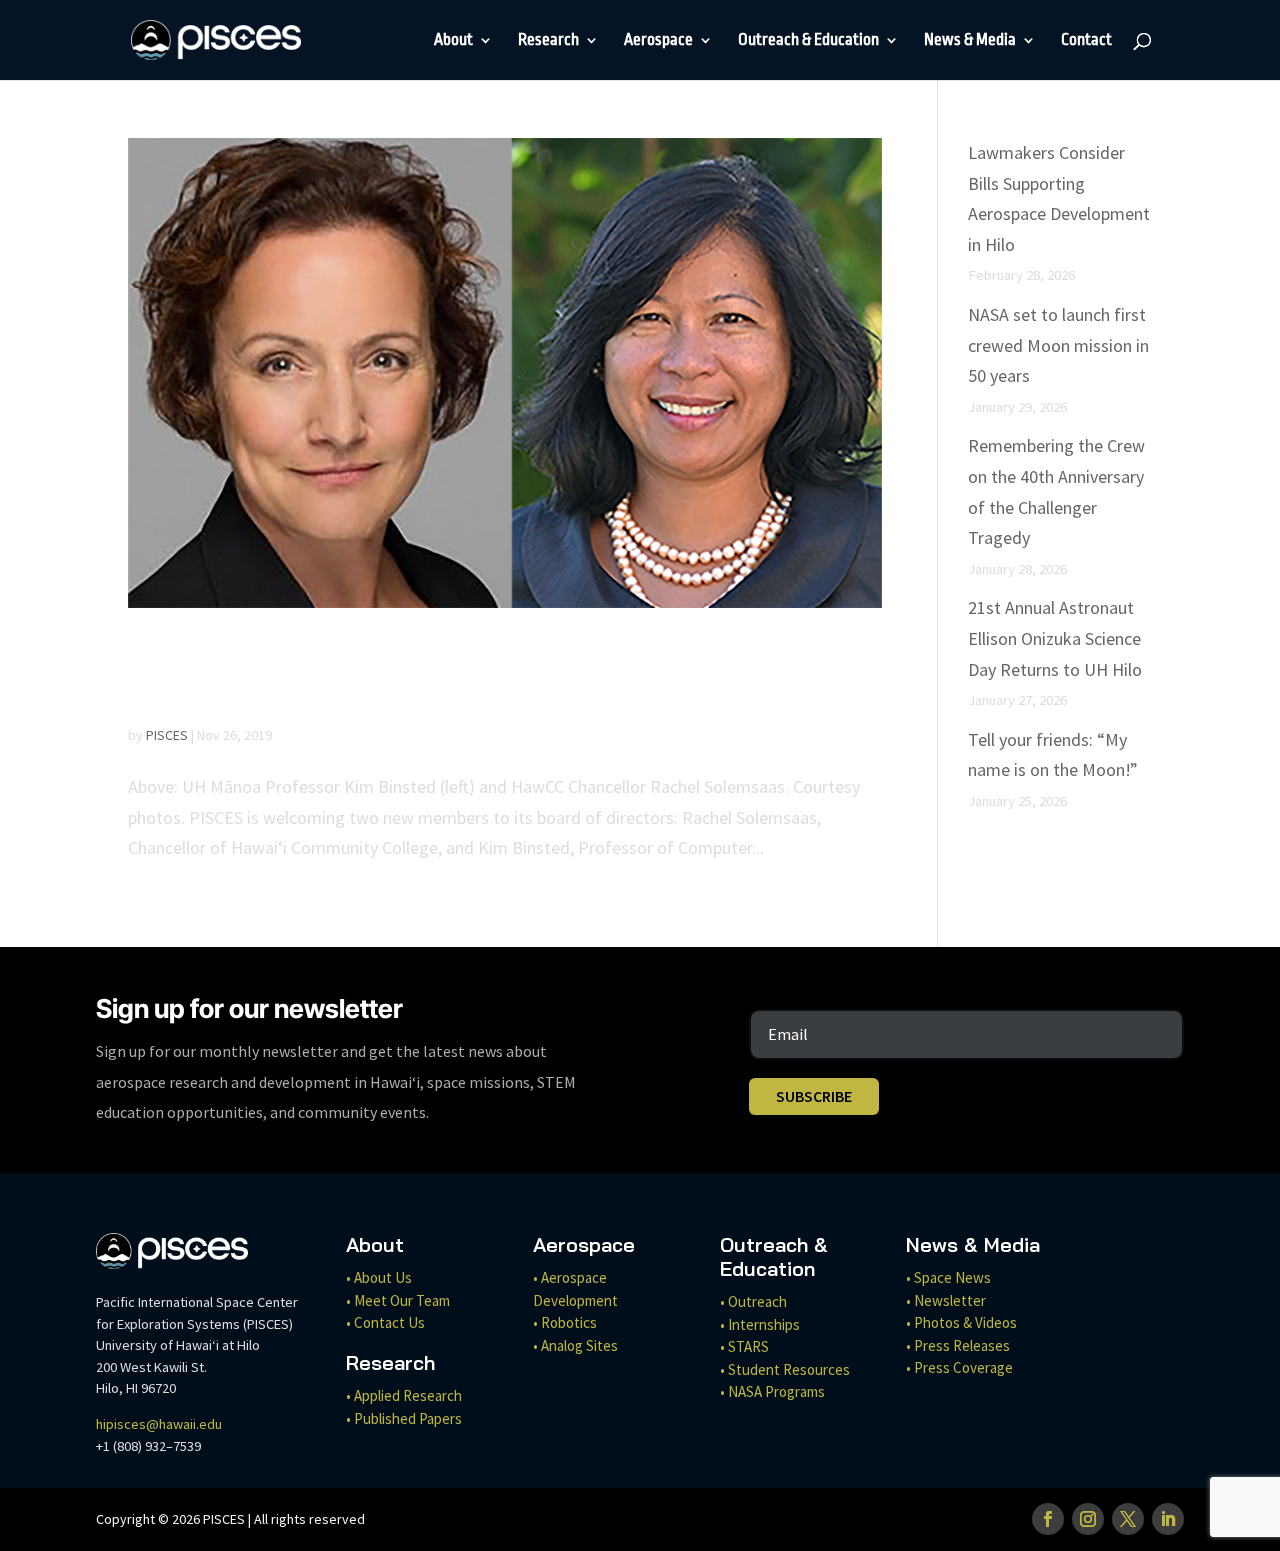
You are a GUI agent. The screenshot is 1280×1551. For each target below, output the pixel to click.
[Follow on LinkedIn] (1168, 1519)
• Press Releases (958, 1345)
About (453, 41)
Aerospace (658, 41)
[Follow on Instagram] (1088, 1519)
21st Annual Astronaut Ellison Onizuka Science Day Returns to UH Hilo (1055, 638)
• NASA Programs (772, 1391)
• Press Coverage (959, 1367)
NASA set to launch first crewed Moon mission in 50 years (1058, 345)
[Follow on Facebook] (1048, 1519)
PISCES (167, 735)
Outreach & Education (808, 41)
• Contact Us (385, 1322)
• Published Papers (404, 1418)
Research (548, 41)
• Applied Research (404, 1395)
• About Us (379, 1277)
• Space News (948, 1277)
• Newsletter (946, 1300)
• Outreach (753, 1301)
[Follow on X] (1128, 1519)
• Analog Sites (575, 1345)
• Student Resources (785, 1369)
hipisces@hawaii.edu (159, 1424)
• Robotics (565, 1322)
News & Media (970, 41)
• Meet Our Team (398, 1300)
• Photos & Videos (961, 1322)
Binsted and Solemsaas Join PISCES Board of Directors (448, 674)
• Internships (760, 1324)
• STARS (744, 1346)
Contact (1086, 41)
